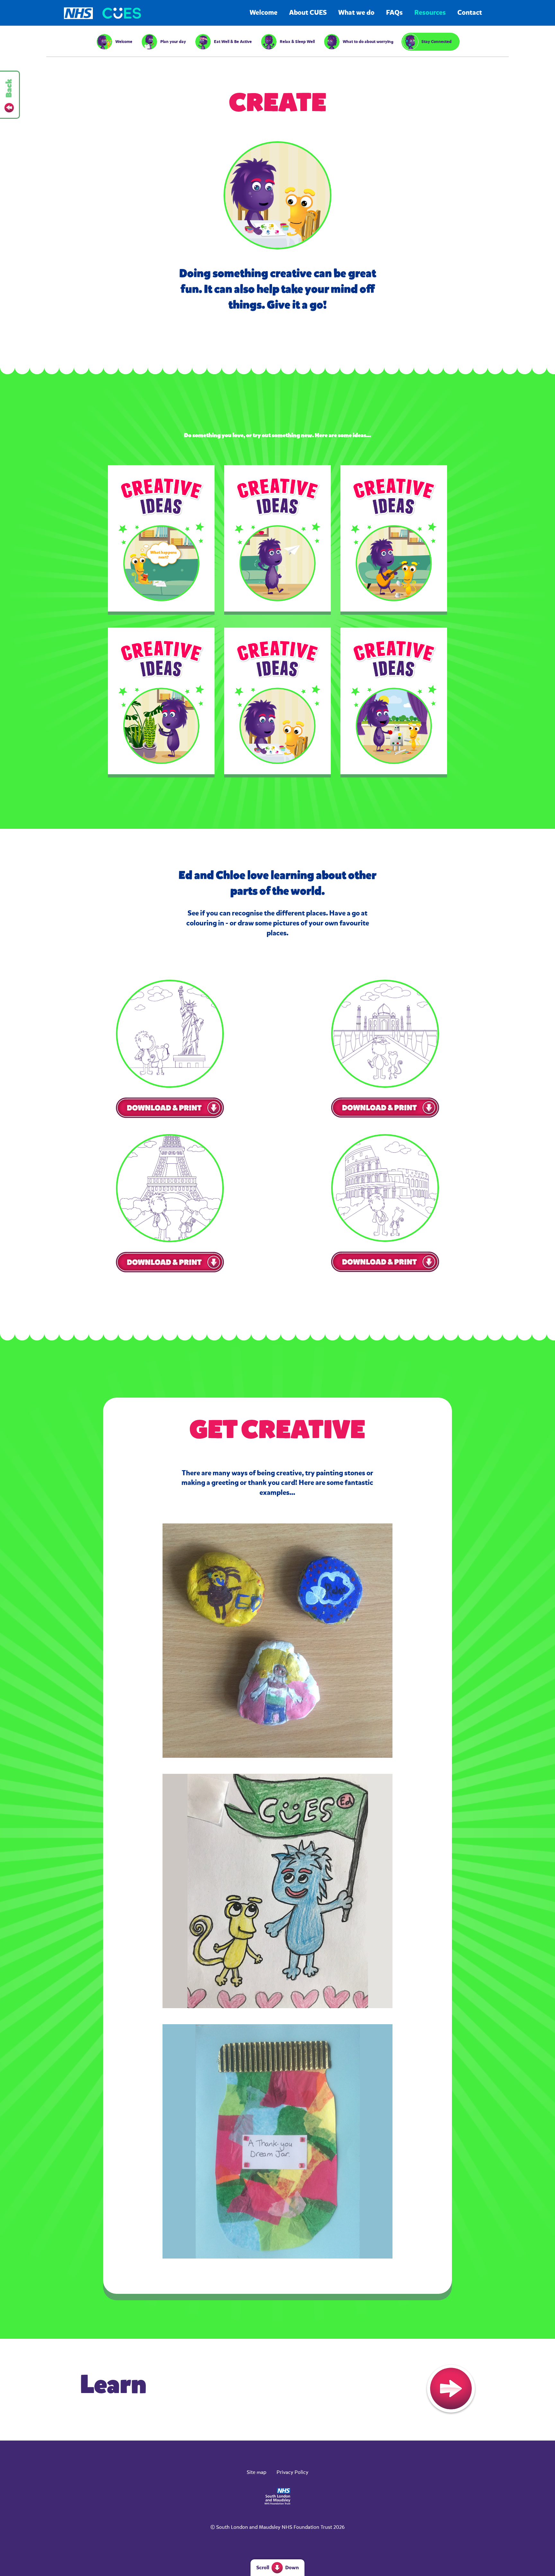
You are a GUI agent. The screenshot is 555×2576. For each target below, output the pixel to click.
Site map (256, 2472)
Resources (430, 13)
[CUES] (122, 13)
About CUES (308, 13)
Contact (470, 13)
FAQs (394, 13)
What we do (356, 13)
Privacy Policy (292, 2472)
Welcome (264, 13)
